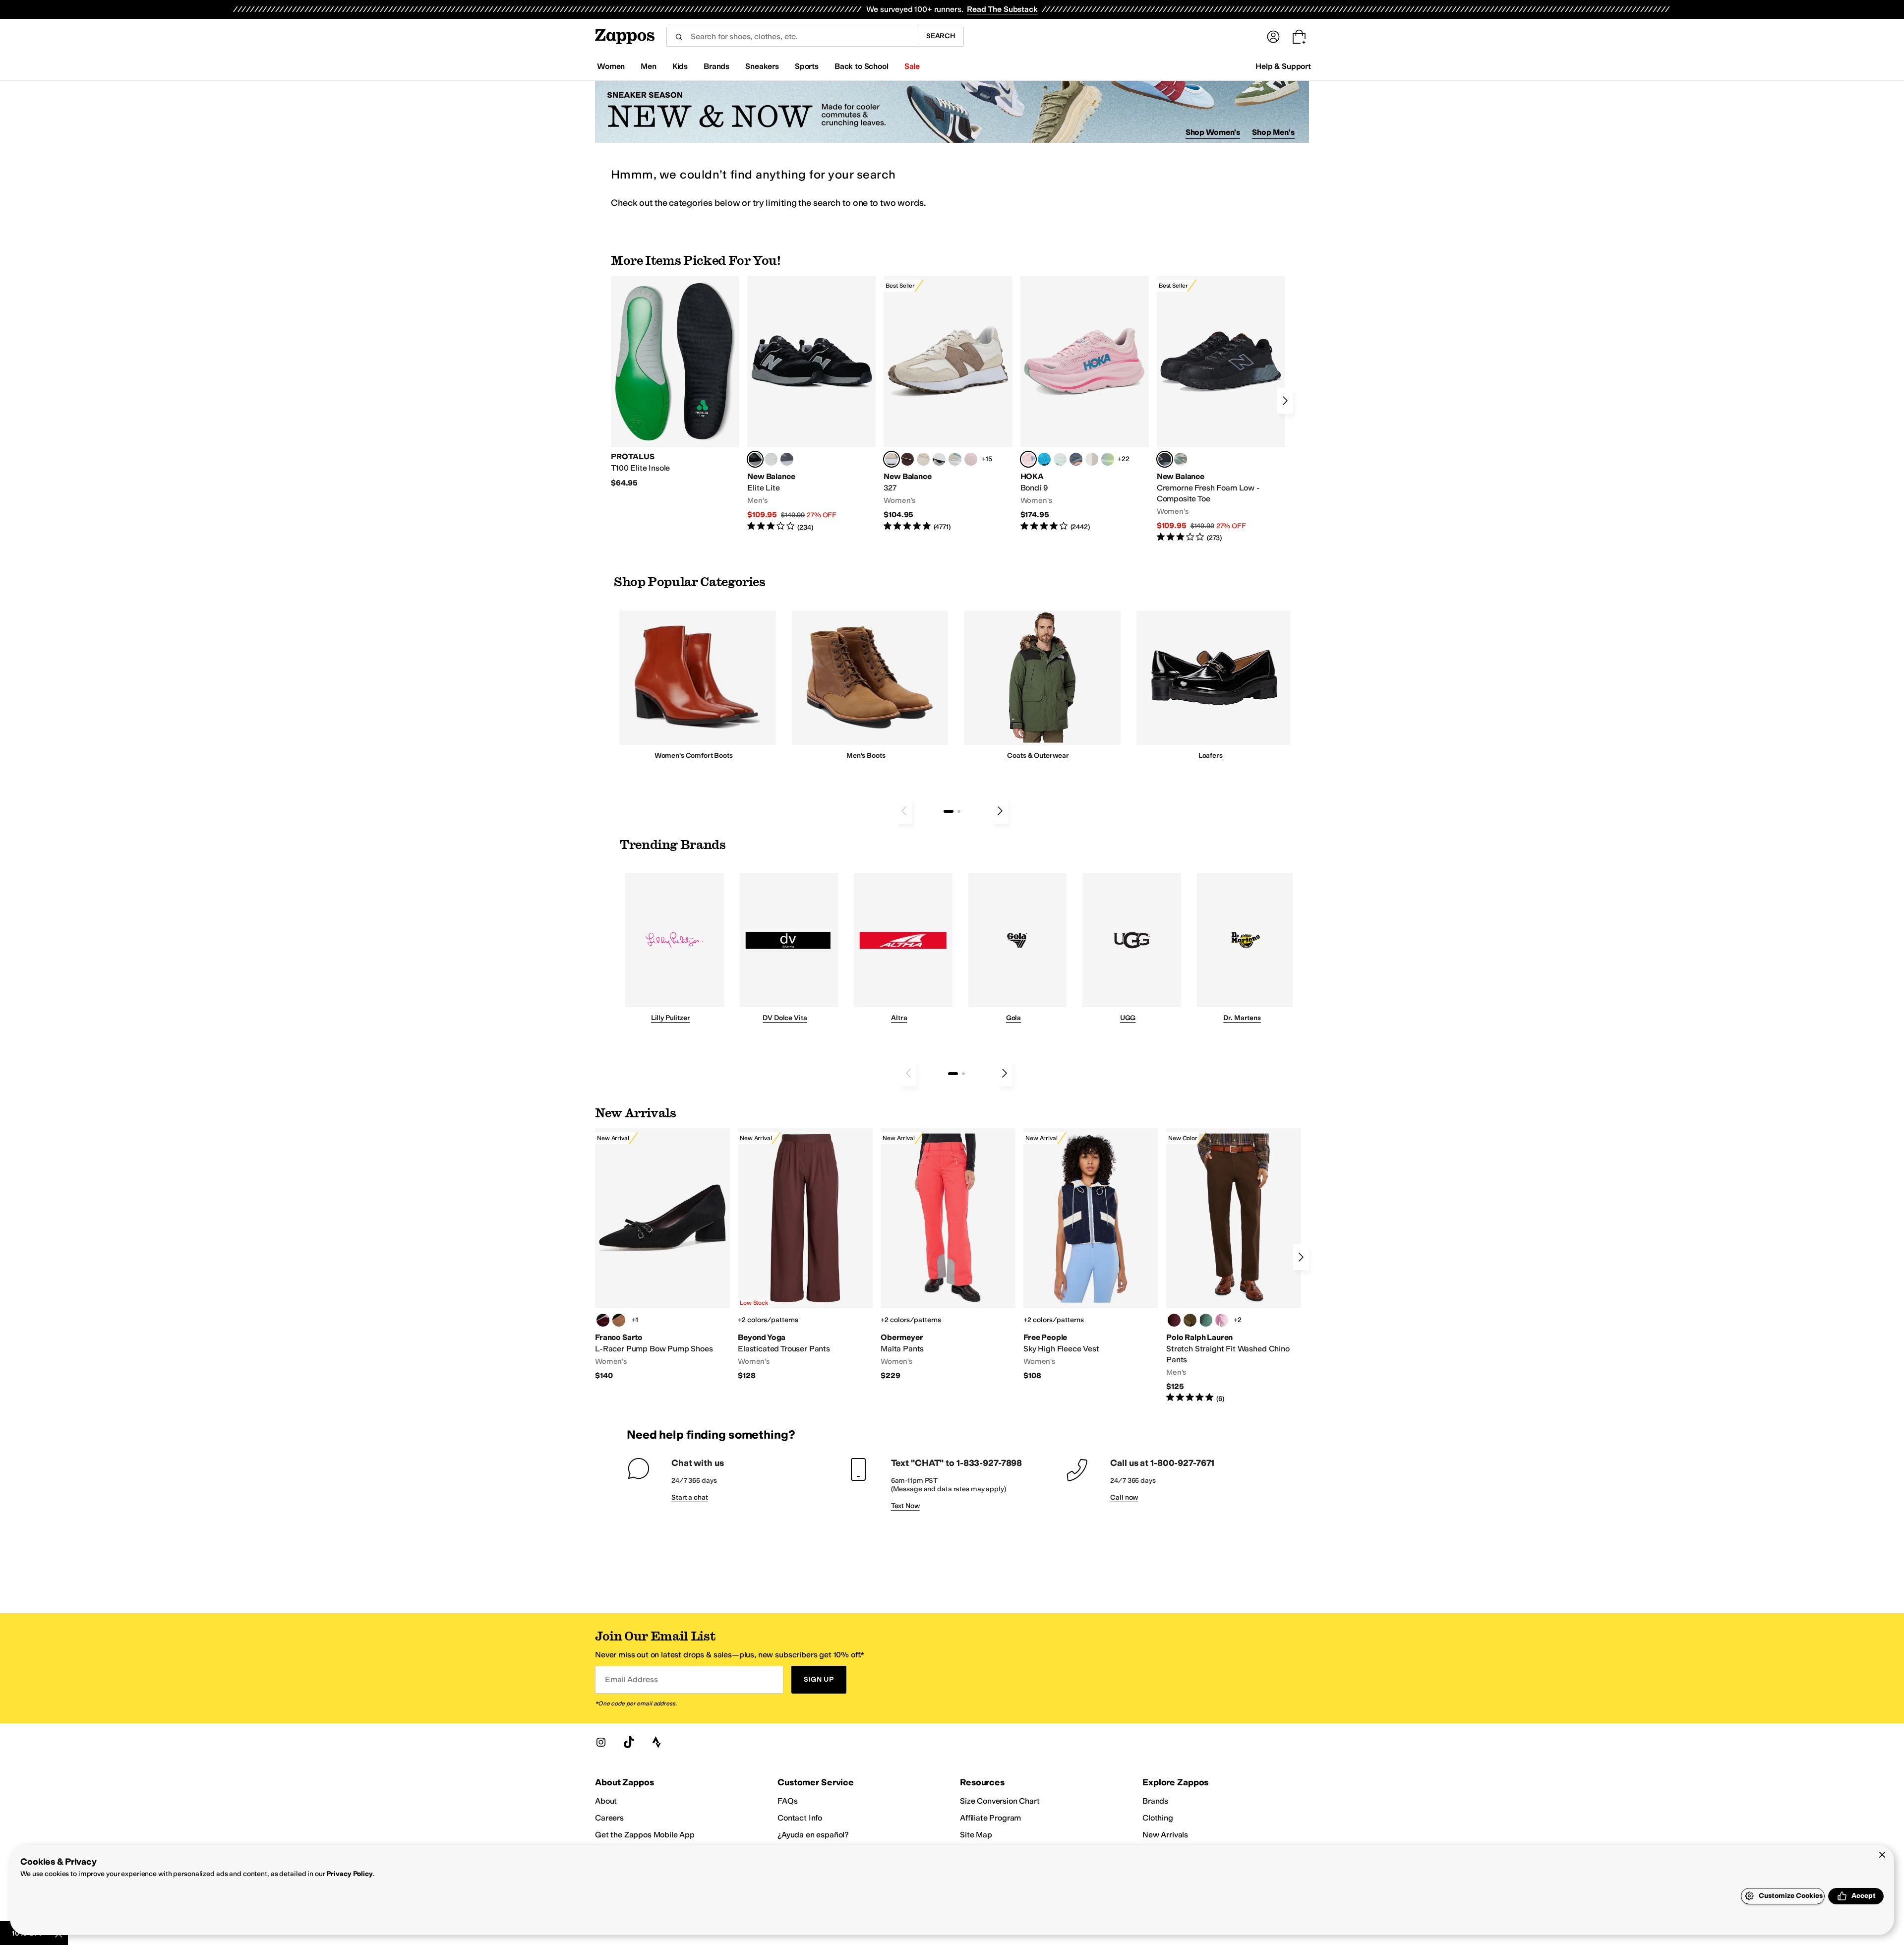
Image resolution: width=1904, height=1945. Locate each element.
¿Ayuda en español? (813, 1835)
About (606, 1801)
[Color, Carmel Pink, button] (1222, 1320)
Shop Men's (1273, 132)
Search (941, 36)
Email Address (631, 1679)
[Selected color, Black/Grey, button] (1165, 459)
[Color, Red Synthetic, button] (603, 1320)
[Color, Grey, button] (787, 459)
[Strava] (656, 1742)
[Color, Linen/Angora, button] (923, 459)
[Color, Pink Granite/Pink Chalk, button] (971, 459)
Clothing (1158, 1818)
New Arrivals (1165, 1835)
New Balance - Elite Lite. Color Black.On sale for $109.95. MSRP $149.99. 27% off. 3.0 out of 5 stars (811, 404)
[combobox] (792, 37)
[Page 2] (959, 811)
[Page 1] (949, 811)
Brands (1155, 1801)
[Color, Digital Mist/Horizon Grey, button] (939, 459)
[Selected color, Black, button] (755, 459)
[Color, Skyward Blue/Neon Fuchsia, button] (1044, 459)
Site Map (976, 1835)
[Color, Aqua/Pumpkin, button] (1181, 459)
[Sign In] (1273, 37)
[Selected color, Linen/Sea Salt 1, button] (892, 459)
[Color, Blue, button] (771, 459)
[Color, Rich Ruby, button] (1174, 1320)
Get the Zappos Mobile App (645, 1835)
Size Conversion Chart (1000, 1801)
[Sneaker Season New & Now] (952, 112)
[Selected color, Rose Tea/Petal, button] (1028, 459)
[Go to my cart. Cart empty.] (1299, 37)
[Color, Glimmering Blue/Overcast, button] (1108, 459)
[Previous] (904, 811)
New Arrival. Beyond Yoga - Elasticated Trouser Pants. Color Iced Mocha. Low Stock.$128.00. (805, 1255)
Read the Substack (1002, 9)
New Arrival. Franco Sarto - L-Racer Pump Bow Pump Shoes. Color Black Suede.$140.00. (662, 1255)
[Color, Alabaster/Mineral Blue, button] (1092, 459)
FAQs (787, 1801)
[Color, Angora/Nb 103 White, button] (955, 459)
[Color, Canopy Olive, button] (1190, 1320)
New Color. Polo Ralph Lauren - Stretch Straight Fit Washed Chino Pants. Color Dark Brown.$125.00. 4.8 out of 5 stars (1234, 1266)
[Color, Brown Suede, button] (619, 1320)
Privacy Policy (349, 1874)
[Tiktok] (629, 1742)
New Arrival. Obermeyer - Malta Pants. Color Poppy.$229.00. (948, 1255)
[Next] (1285, 401)
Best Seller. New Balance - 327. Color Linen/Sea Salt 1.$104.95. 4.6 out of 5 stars (948, 404)
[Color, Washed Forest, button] (1206, 1320)
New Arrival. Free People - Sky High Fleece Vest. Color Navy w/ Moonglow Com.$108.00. (1091, 1255)
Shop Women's (1213, 132)
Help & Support (1283, 66)
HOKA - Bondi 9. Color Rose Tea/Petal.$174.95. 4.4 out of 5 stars (1085, 404)
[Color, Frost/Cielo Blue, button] (1060, 459)
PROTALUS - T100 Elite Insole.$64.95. (675, 382)
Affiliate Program (990, 1818)
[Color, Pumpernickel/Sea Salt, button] (907, 459)
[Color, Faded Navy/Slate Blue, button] (1076, 459)
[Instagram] (601, 1742)
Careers (609, 1818)
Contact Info (800, 1818)
